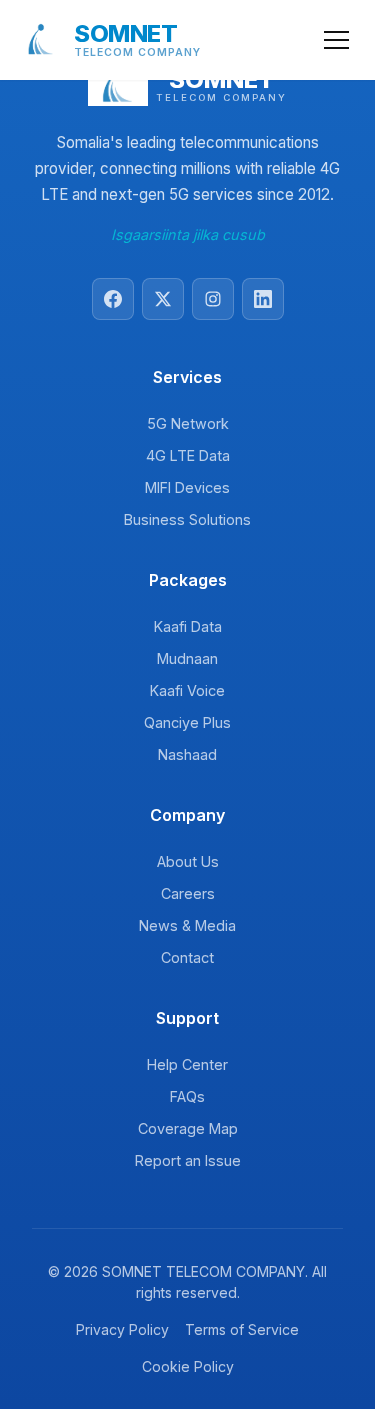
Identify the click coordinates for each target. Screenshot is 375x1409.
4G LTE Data (188, 455)
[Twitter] (163, 299)
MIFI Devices (187, 487)
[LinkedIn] (263, 299)
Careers (188, 893)
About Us (188, 861)
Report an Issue (188, 1160)
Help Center (187, 1064)
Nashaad (187, 754)
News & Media (187, 925)
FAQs (187, 1096)
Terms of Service (242, 1329)
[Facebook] (113, 299)
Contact (187, 957)
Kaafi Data (188, 626)
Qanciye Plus (187, 722)
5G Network (188, 423)
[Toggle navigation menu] (336, 40)
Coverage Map (188, 1128)
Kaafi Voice (187, 690)
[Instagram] (213, 299)
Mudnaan (187, 658)
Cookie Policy (188, 1366)
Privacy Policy (122, 1329)
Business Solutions (187, 519)
